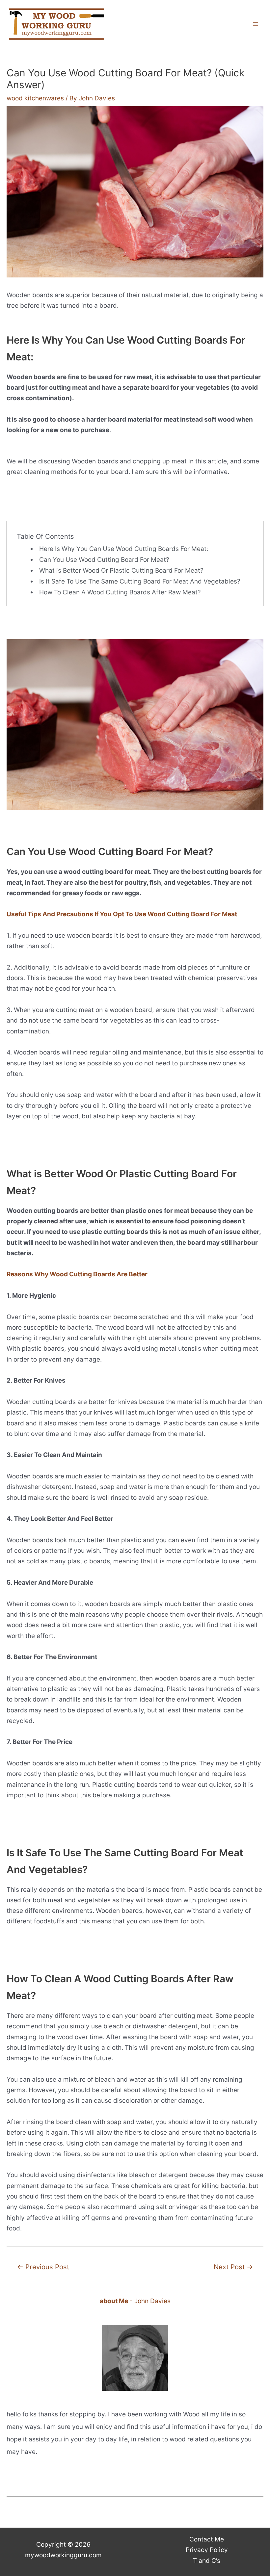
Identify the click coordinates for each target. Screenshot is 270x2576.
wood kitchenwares (35, 98)
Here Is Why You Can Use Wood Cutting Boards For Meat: (124, 549)
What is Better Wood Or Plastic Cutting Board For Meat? (121, 571)
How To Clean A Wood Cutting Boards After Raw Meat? (120, 592)
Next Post (233, 2267)
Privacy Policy (207, 2550)
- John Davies (135, 2301)
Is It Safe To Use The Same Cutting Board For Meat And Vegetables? (140, 581)
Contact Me (207, 2539)
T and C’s (207, 2561)
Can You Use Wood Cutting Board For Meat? (104, 560)
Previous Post (43, 2267)
